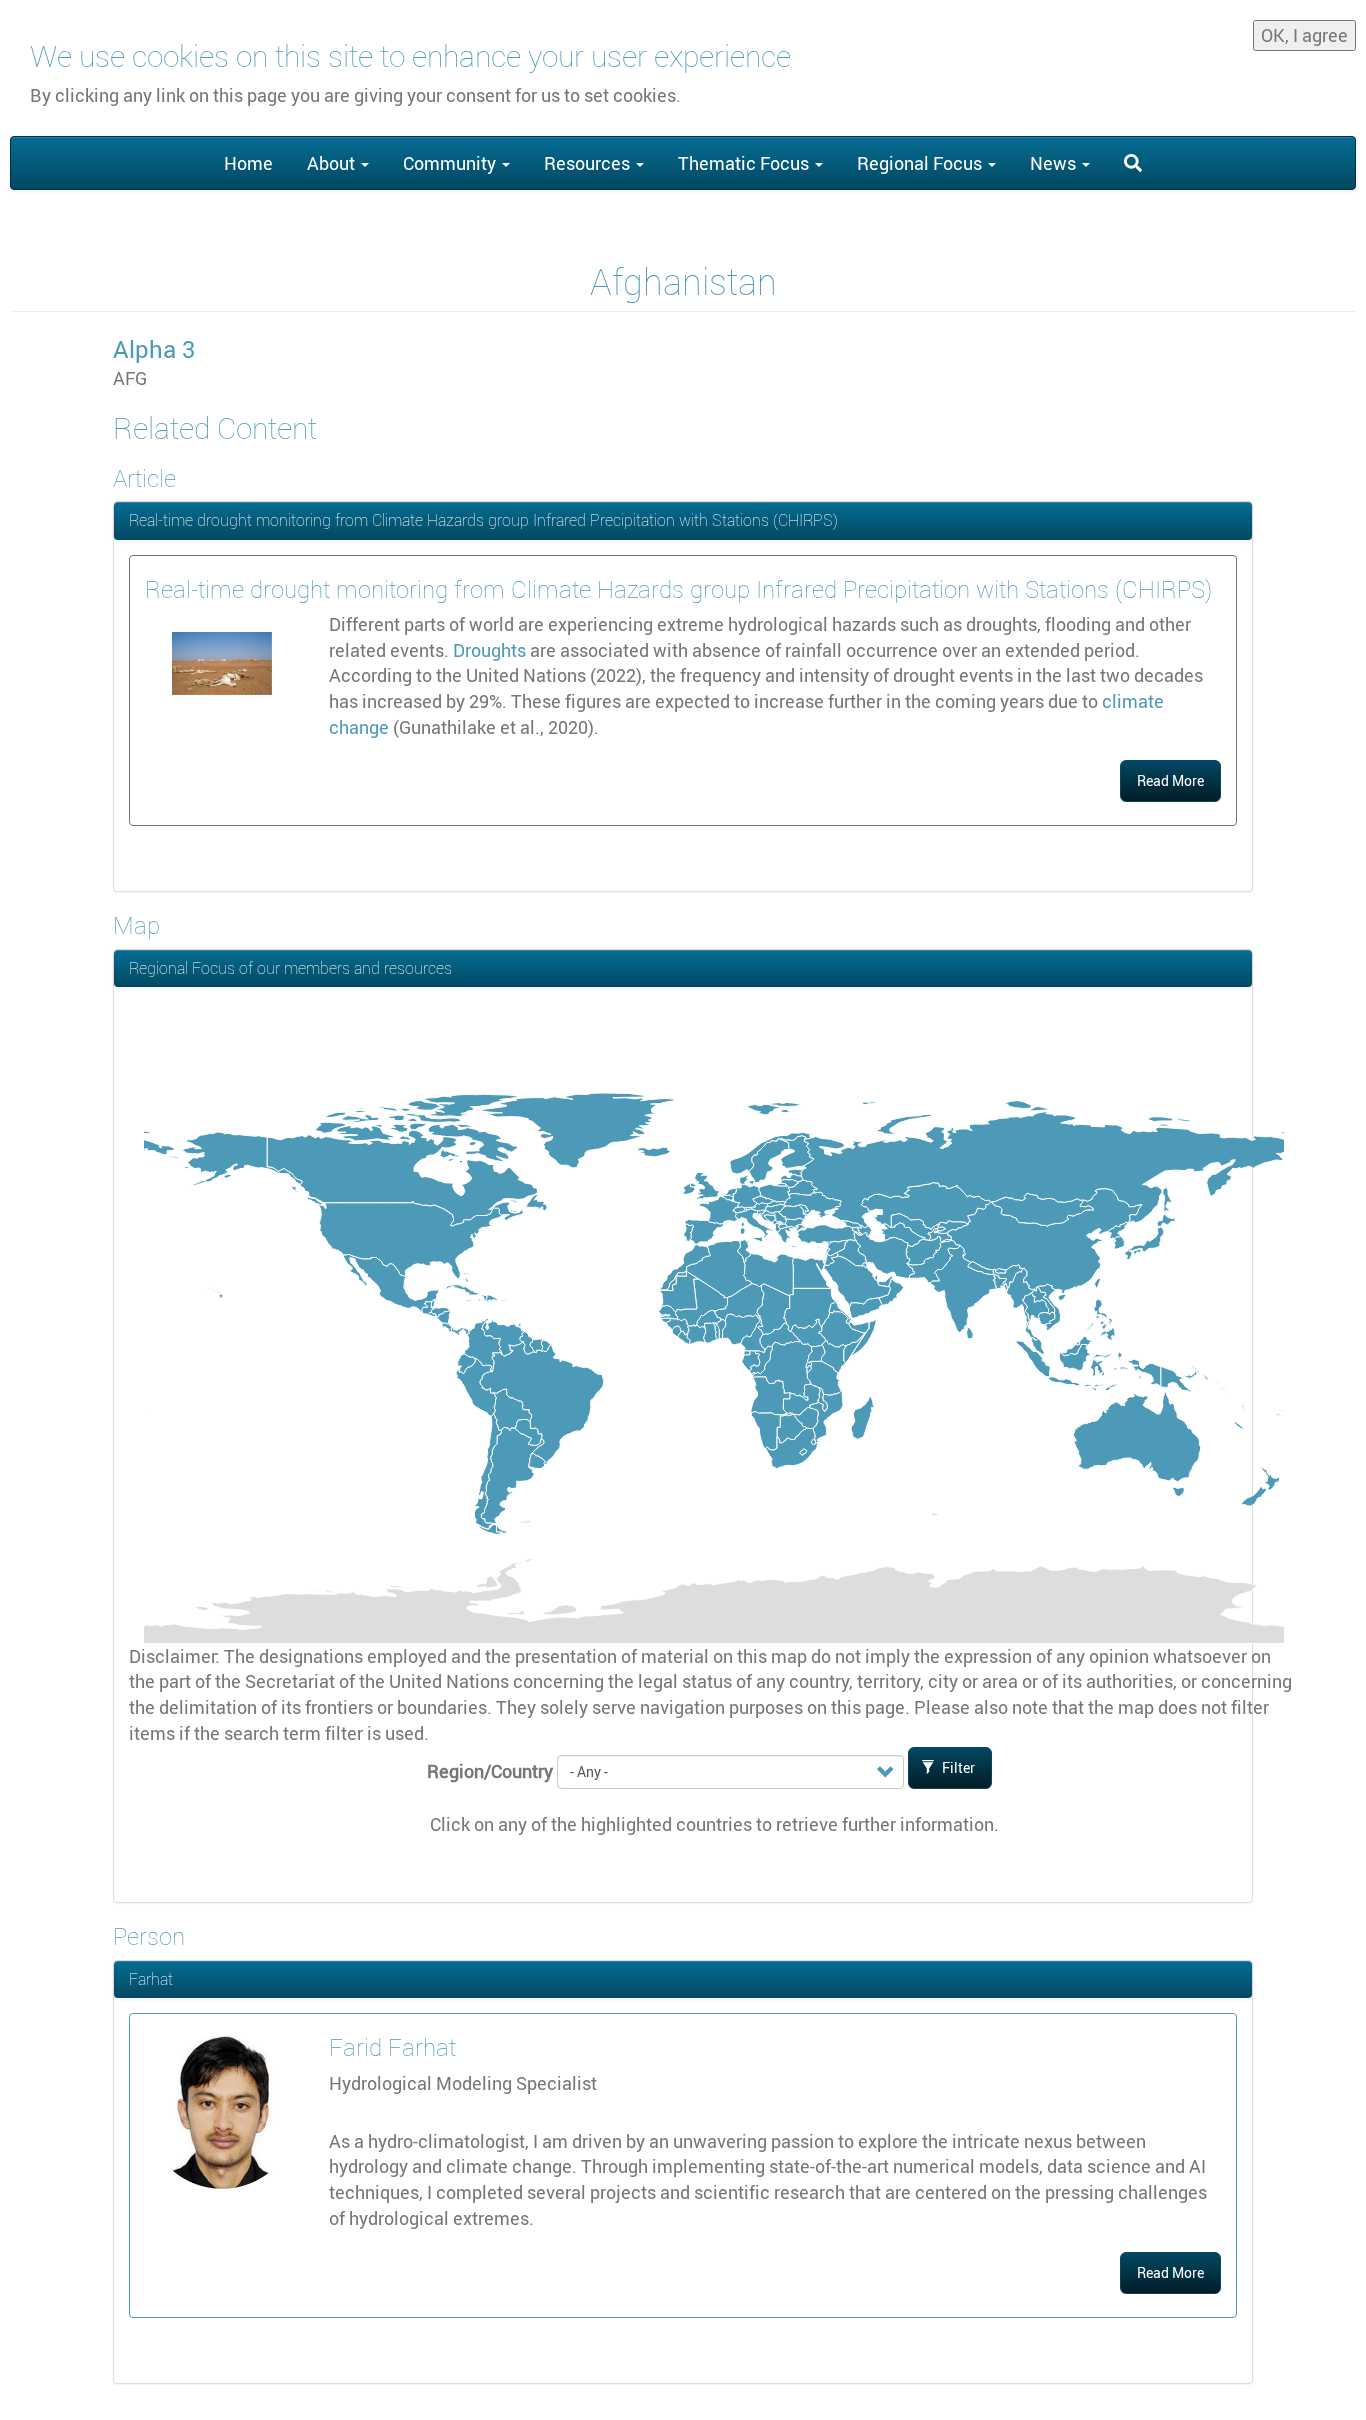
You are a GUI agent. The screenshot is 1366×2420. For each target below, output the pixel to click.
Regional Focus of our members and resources (290, 968)
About (333, 163)
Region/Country (490, 1771)
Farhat (151, 1979)
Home (248, 163)
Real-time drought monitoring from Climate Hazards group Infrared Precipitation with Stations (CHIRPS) (483, 520)
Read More (1170, 780)
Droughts (489, 650)
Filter (957, 1767)
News (1055, 163)
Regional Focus (921, 163)
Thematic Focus (745, 163)
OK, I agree (1304, 35)
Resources (589, 163)
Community (451, 163)
